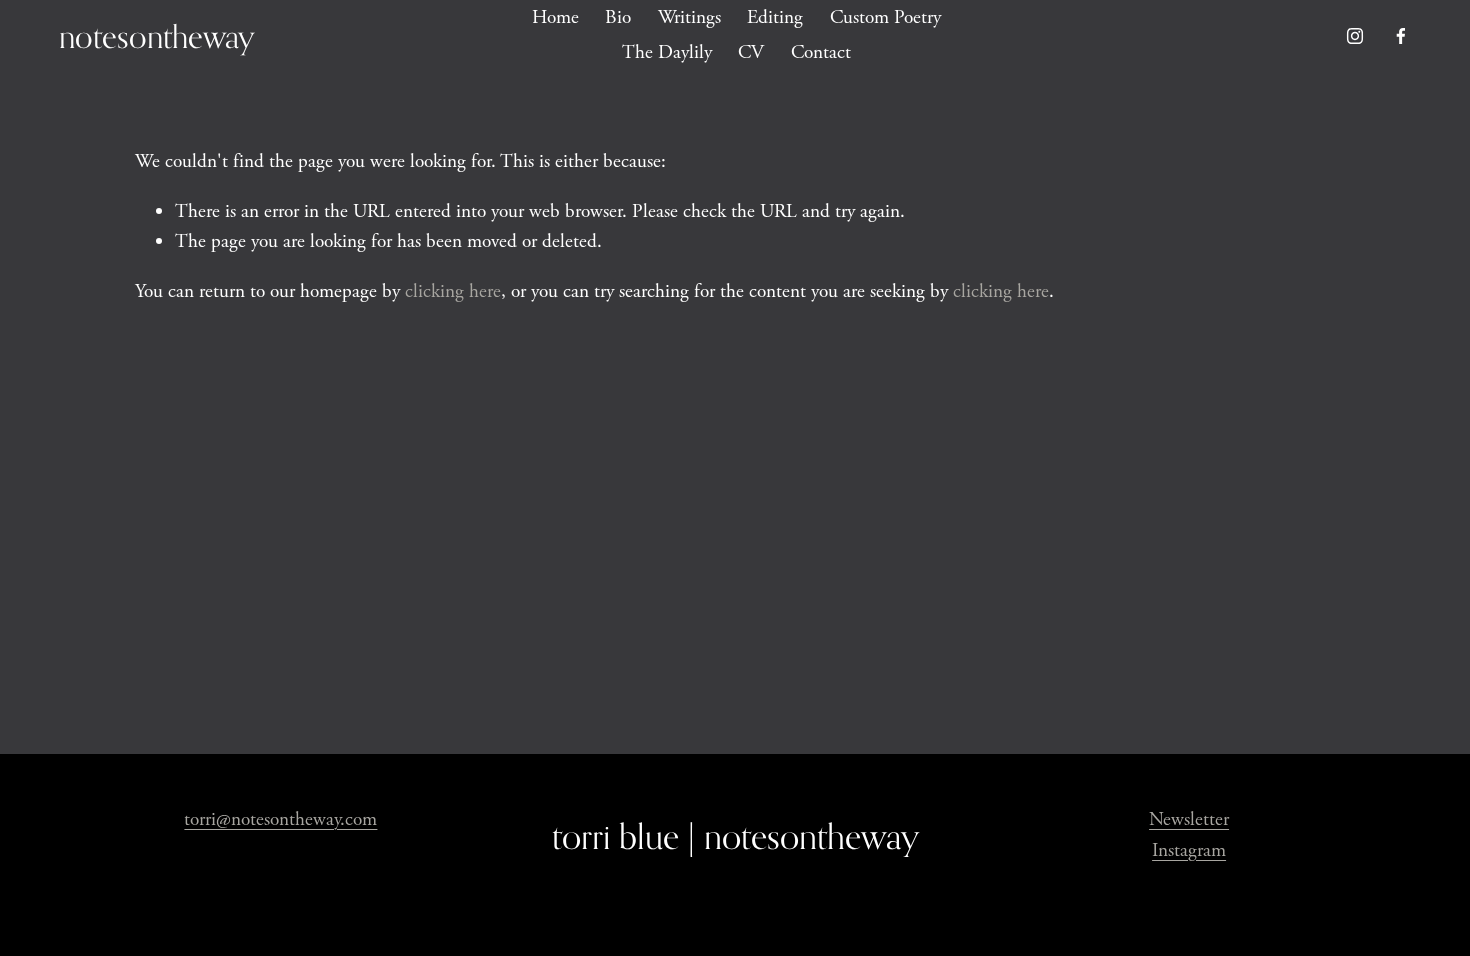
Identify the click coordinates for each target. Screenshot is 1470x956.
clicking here (453, 291)
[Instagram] (1355, 36)
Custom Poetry (885, 17)
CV (751, 52)
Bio (618, 17)
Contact (821, 52)
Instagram (1189, 850)
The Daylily (667, 52)
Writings (689, 17)
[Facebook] (1401, 36)
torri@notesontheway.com (280, 819)
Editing (775, 17)
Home (555, 17)
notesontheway (157, 36)
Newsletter (1189, 819)
